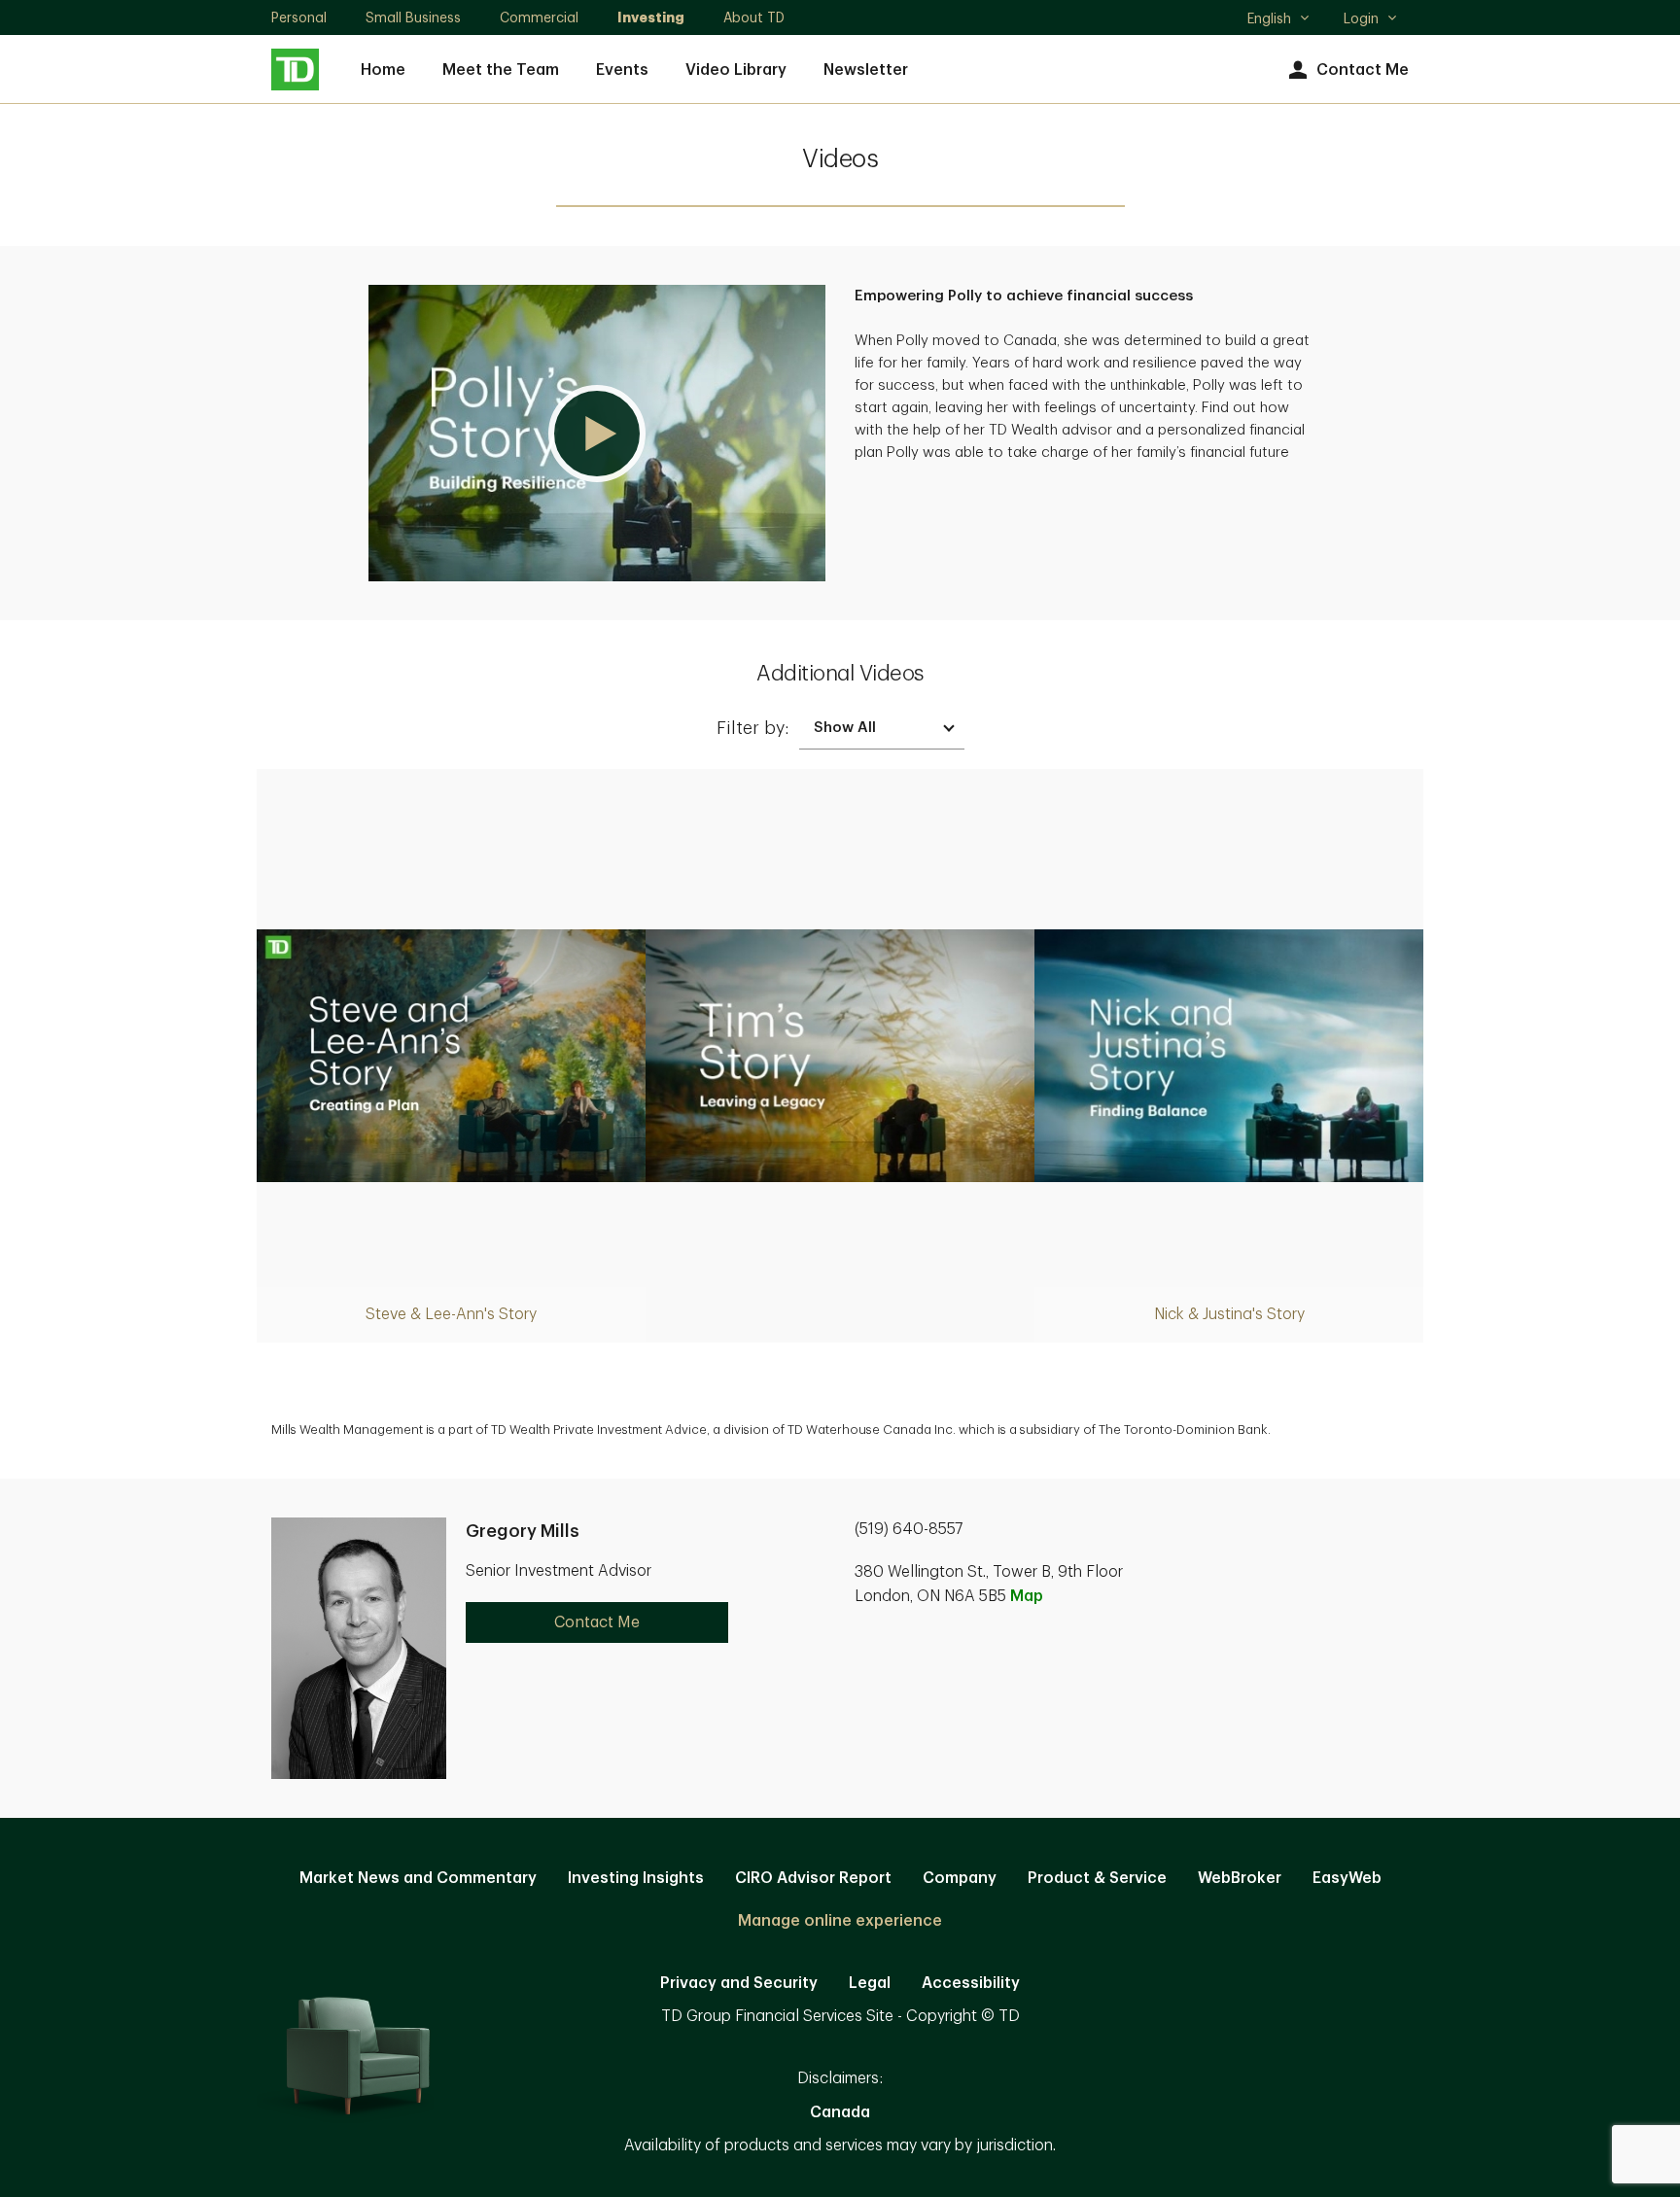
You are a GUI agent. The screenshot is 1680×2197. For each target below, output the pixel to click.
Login (1361, 18)
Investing (651, 17)
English (1278, 20)
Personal (299, 17)
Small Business (413, 17)
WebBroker (1240, 1878)
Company (960, 1878)
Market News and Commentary (418, 1878)
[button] (597, 433)
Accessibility (971, 1983)
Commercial (539, 17)
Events (622, 70)
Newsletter (866, 70)
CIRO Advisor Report (813, 1878)
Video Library (736, 70)
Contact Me (1363, 70)
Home (383, 70)
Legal (870, 1983)
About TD (754, 17)
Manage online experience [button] (840, 1921)
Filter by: (753, 728)
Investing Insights (636, 1878)
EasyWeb (1347, 1878)
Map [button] (1027, 1596)
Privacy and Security (739, 1983)
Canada (840, 2112)
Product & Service (1097, 1878)
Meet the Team (501, 70)
